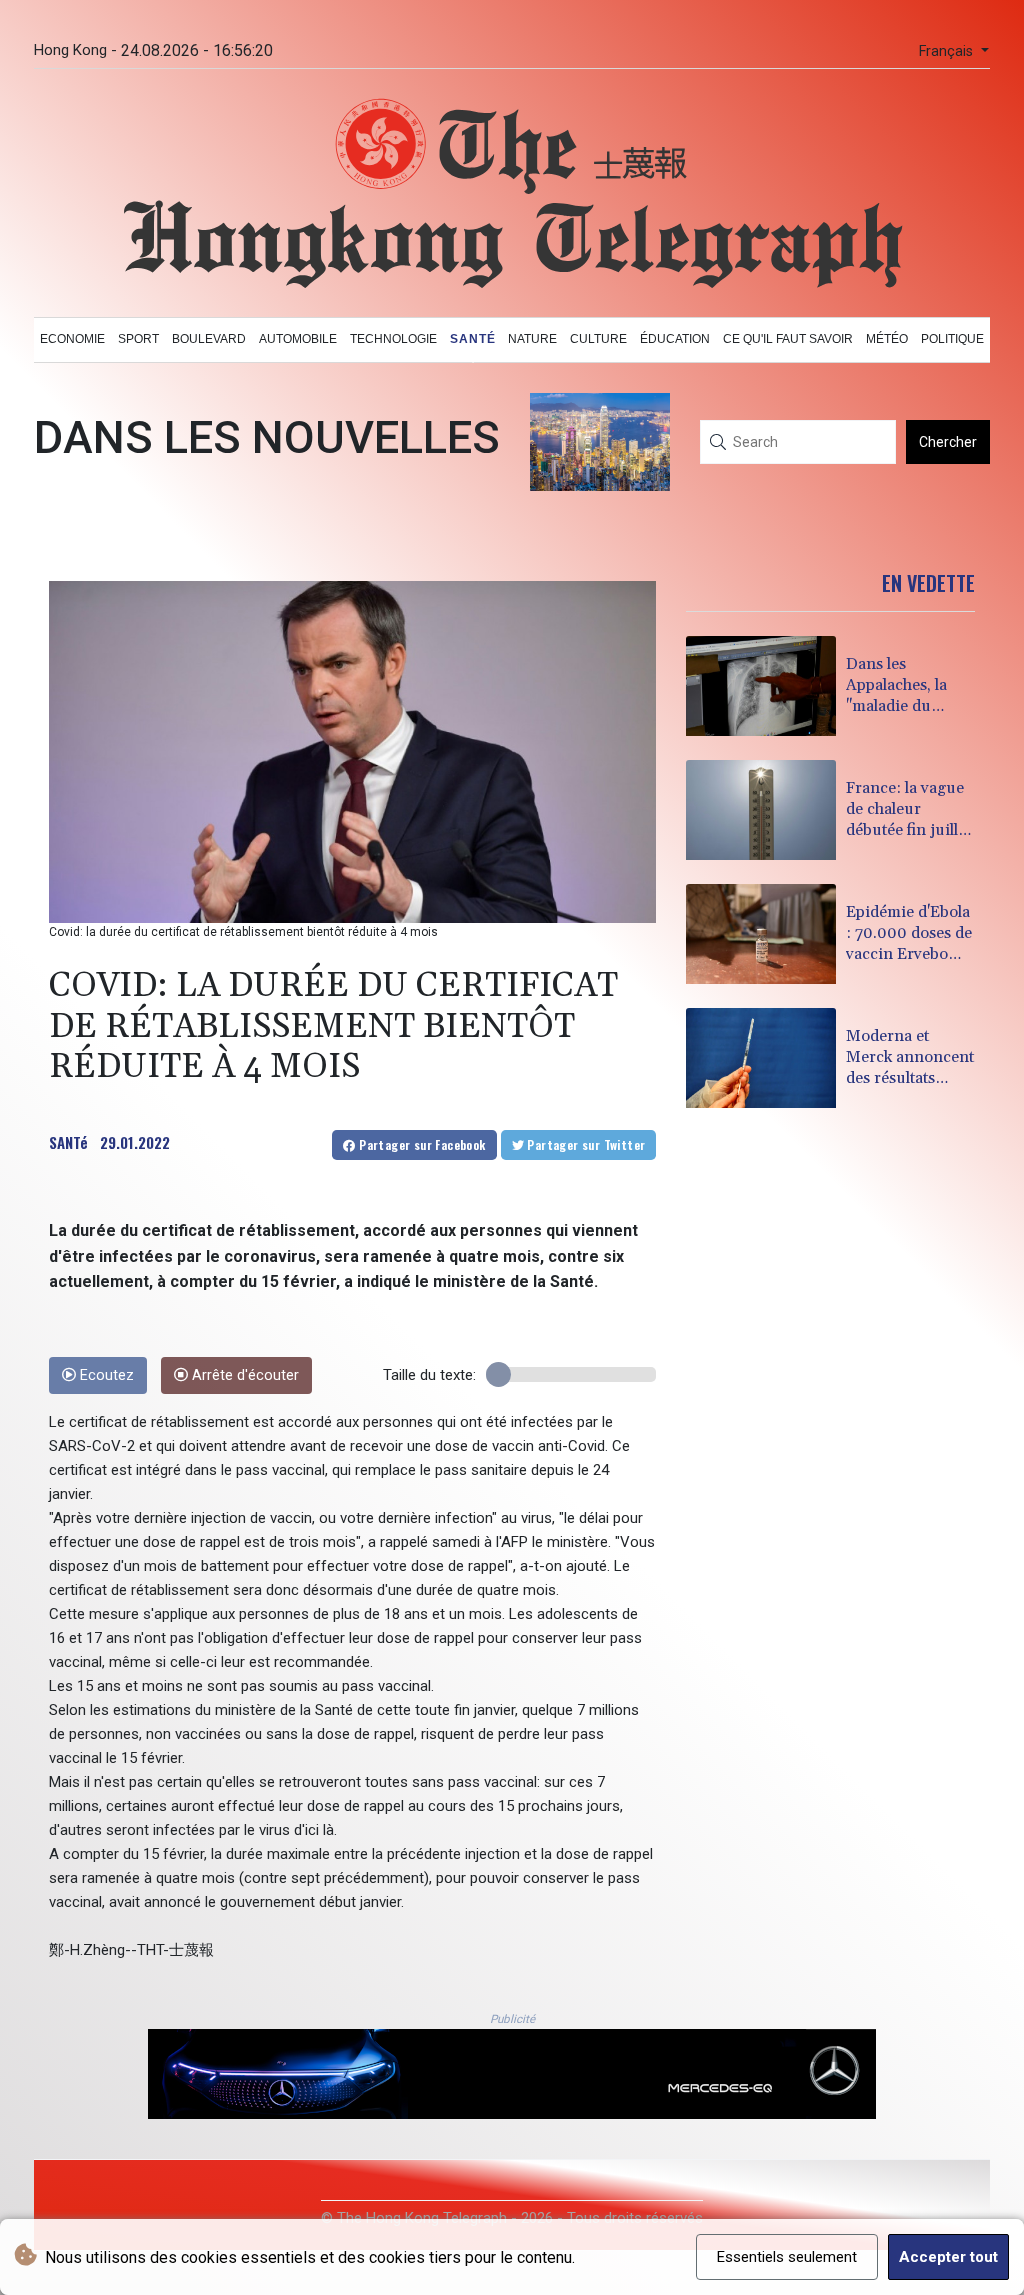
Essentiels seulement (787, 2257)
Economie (72, 339)
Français (948, 51)
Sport (138, 339)
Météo (887, 339)
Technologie (393, 339)
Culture (598, 339)
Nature (532, 339)
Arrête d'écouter (243, 1375)
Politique (952, 339)
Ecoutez (105, 1375)
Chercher (948, 442)
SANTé (68, 1142)
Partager (421, 1144)
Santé (473, 339)
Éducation (675, 339)
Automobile (298, 339)
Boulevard (209, 339)
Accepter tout (948, 2257)
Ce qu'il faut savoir (788, 339)
